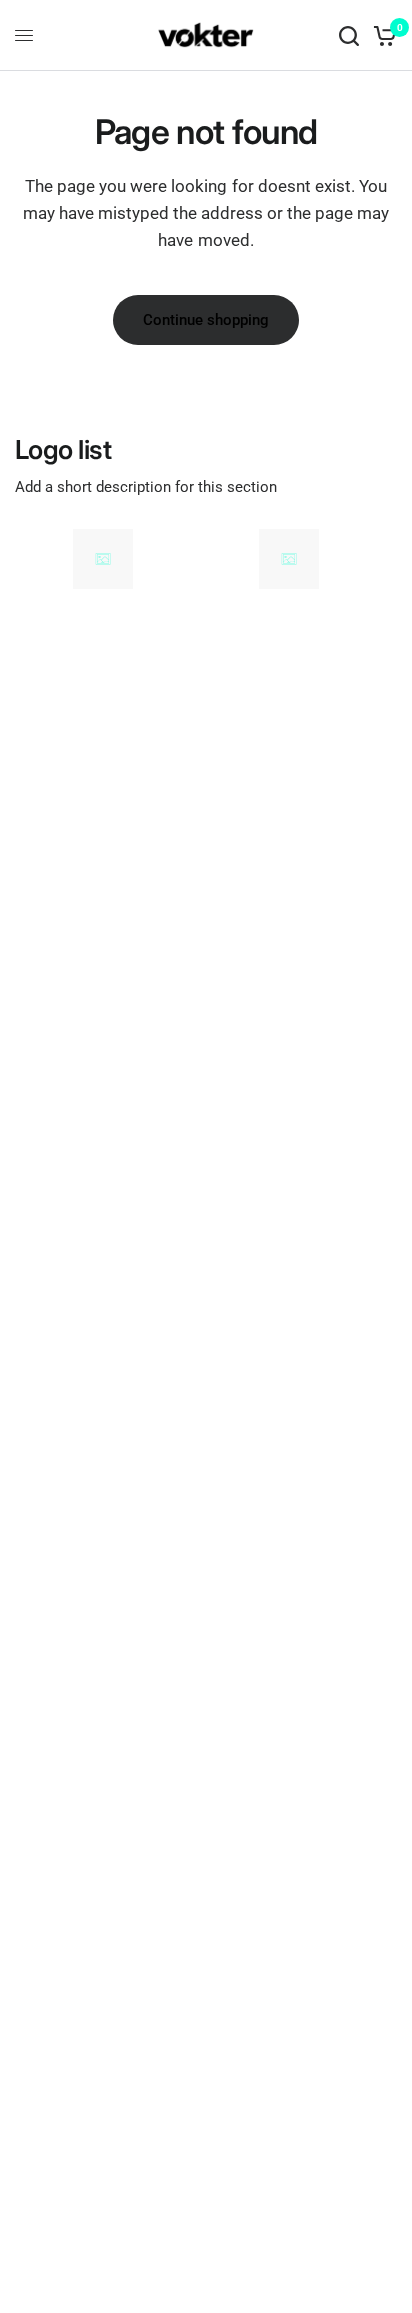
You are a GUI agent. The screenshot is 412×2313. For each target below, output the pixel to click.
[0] (381, 35)
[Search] (349, 35)
